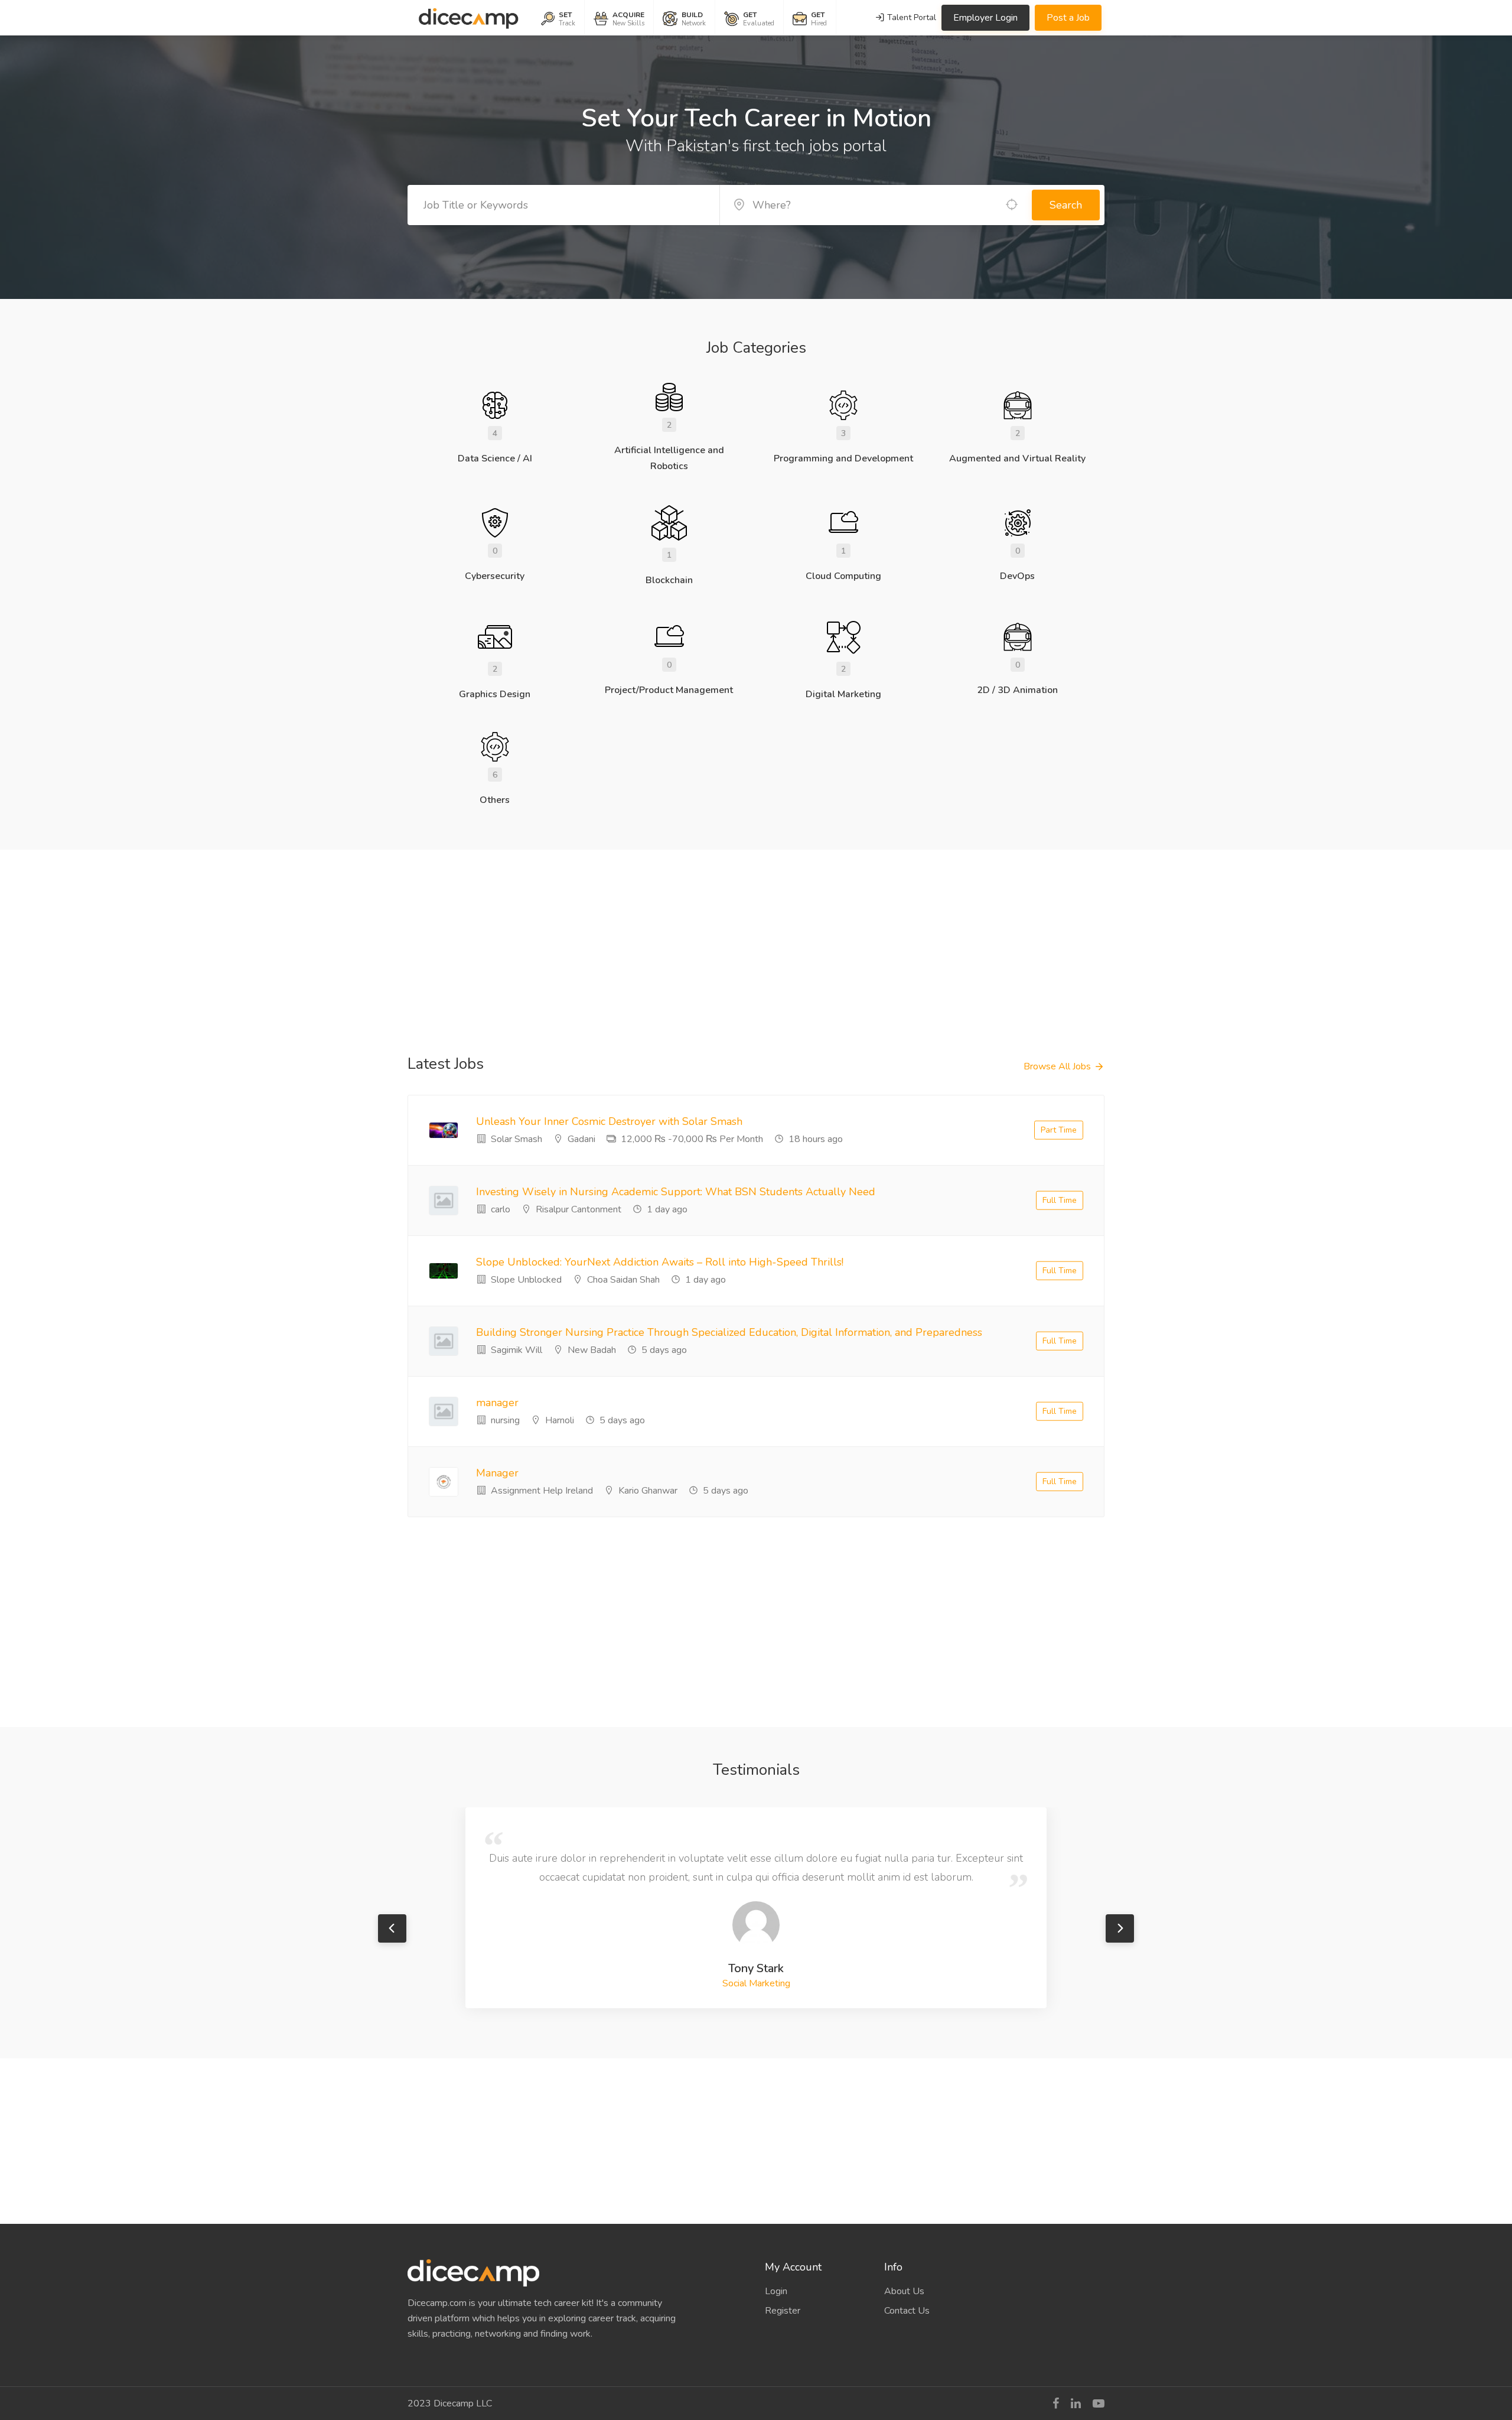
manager (497, 1403)
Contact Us (907, 2311)
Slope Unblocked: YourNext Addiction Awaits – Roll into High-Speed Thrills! (660, 1262)
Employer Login (985, 18)
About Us (904, 2291)
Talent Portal (910, 17)
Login (776, 2291)
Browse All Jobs (1057, 1066)
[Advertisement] (756, 932)
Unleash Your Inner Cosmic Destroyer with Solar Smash (609, 1121)
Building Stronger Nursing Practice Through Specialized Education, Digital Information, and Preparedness (729, 1332)
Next (1120, 1928)
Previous (392, 1928)
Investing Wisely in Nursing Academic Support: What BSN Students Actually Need (676, 1192)
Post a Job (1068, 18)
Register (783, 2311)
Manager (497, 1473)
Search (1066, 205)
